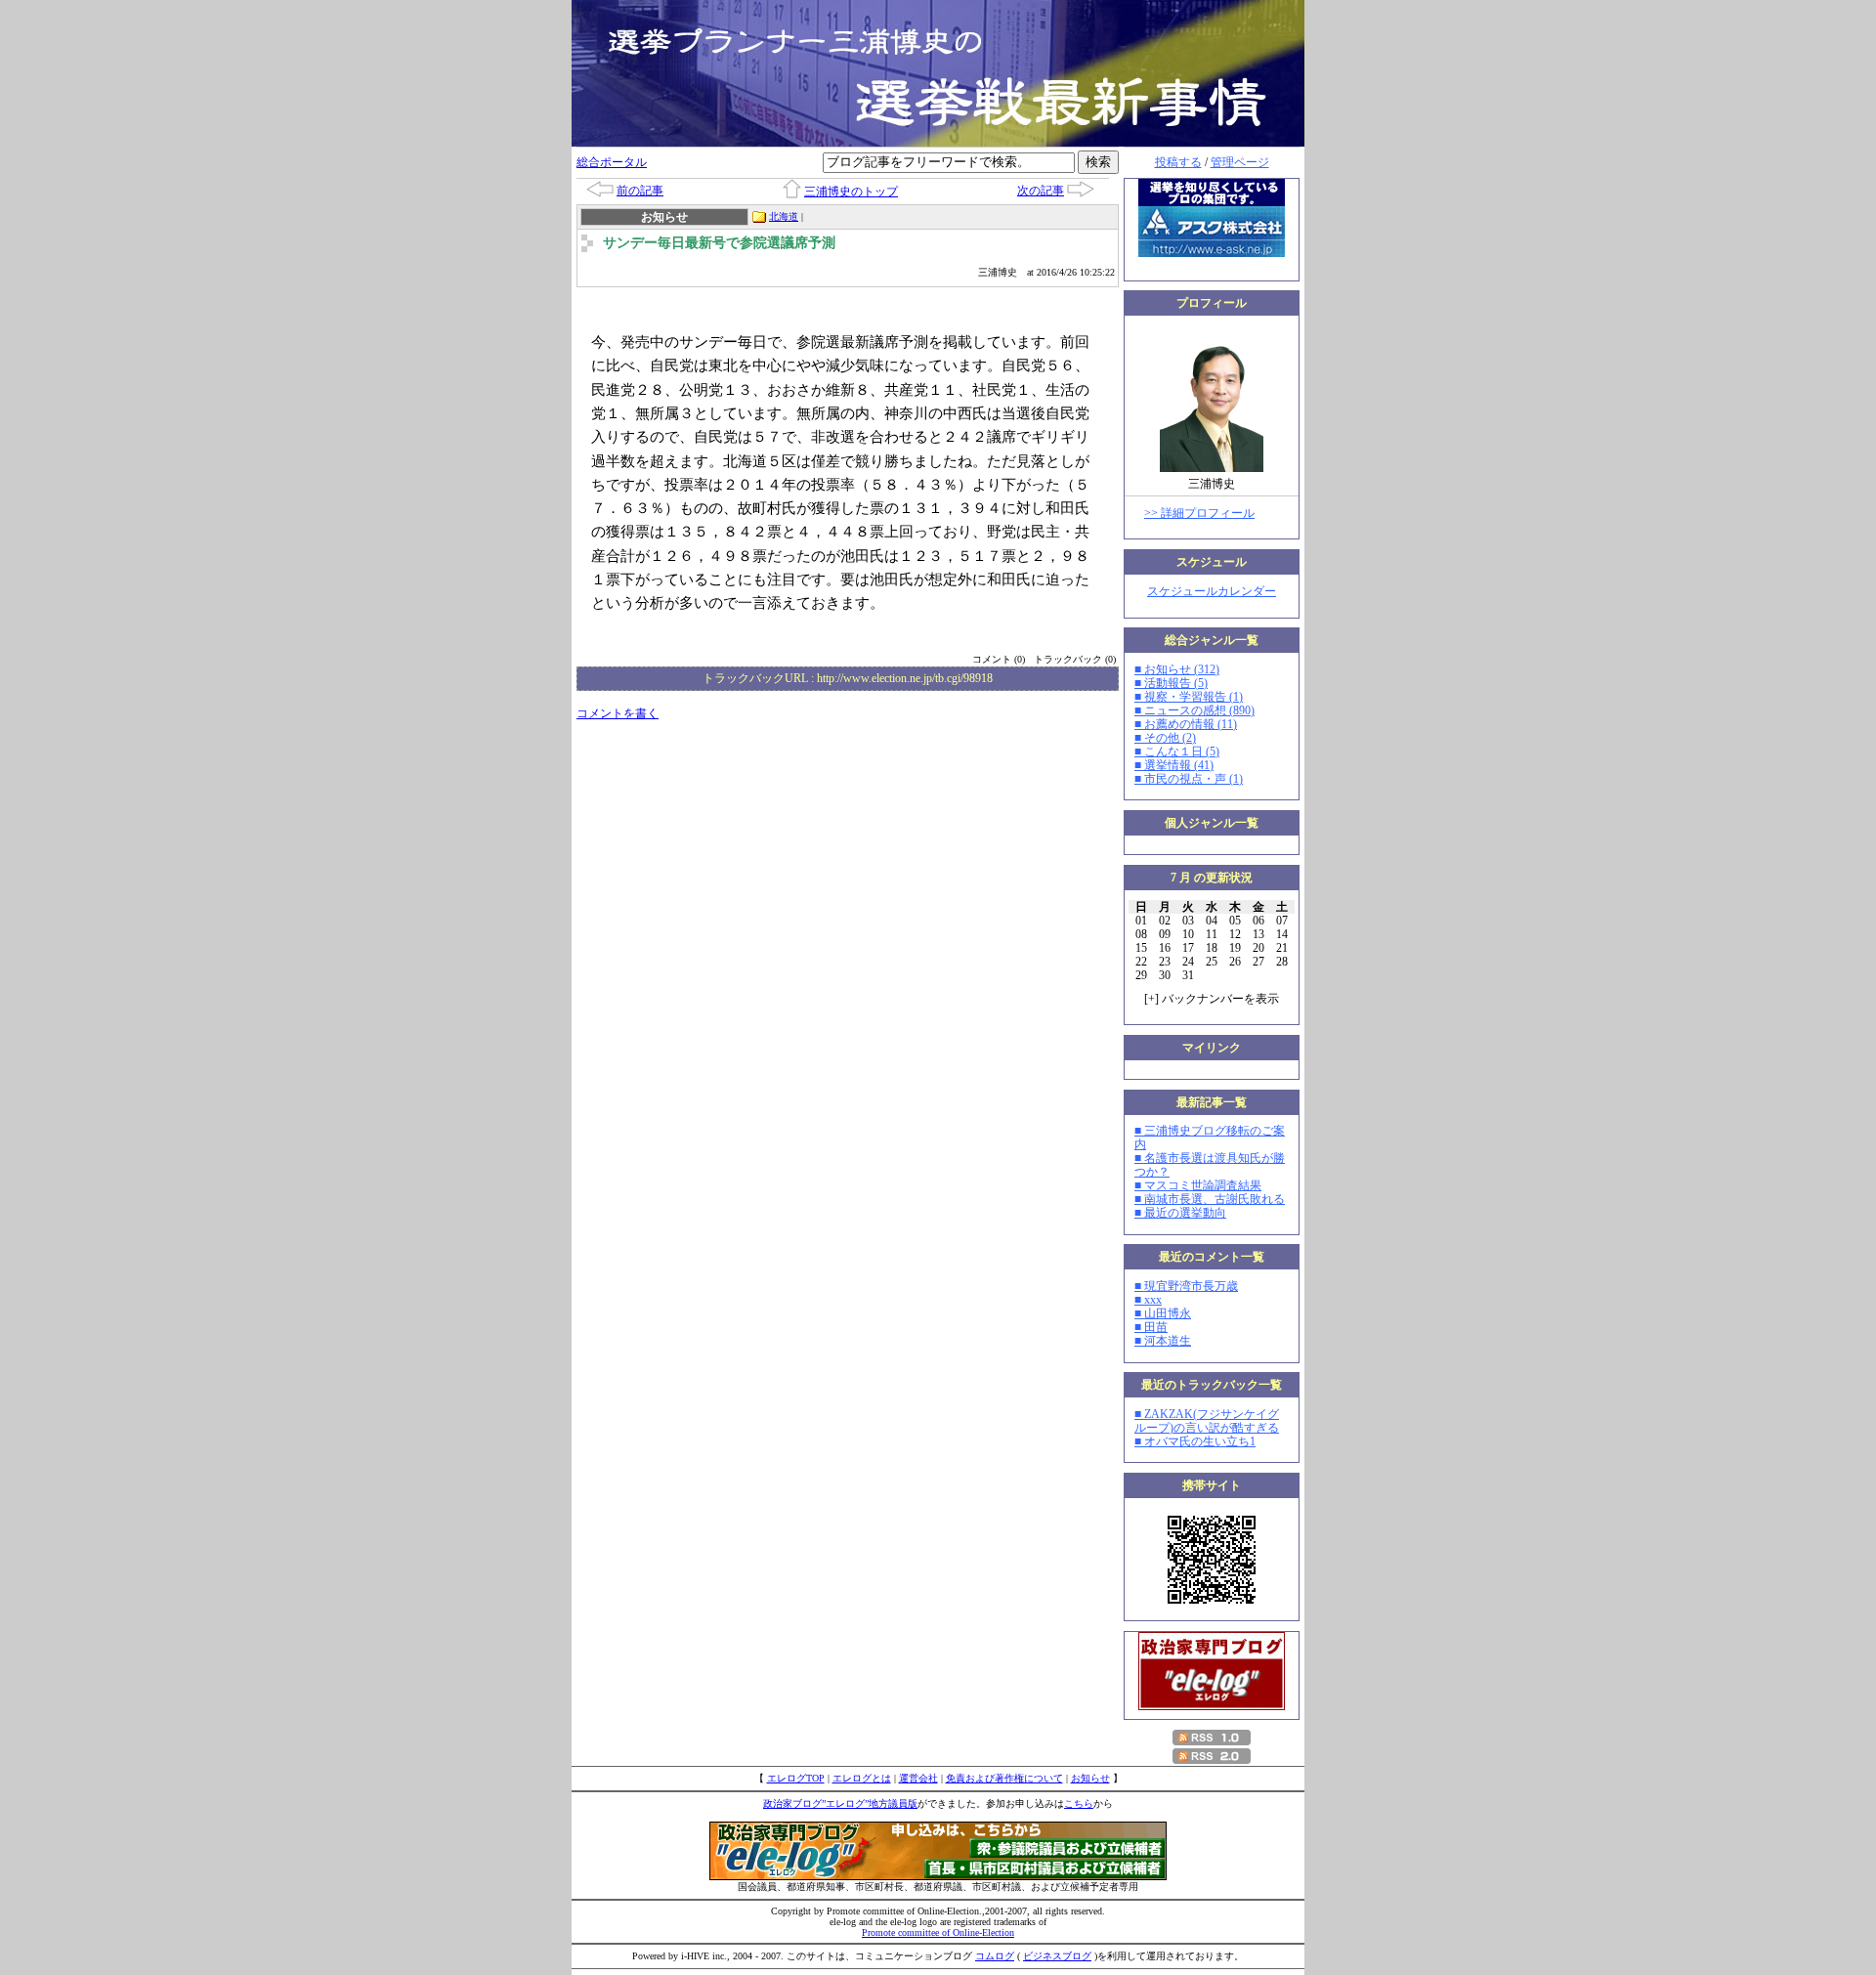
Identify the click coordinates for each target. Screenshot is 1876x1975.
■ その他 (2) (1165, 738)
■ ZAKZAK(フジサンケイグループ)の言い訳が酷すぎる (1207, 1421)
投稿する (1178, 162)
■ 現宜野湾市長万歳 (1186, 1286)
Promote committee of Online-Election (938, 1932)
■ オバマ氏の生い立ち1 (1195, 1441)
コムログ (995, 1956)
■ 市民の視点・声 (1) (1189, 779)
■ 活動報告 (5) (1171, 683)
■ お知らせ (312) (1177, 669)
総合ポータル (612, 162)
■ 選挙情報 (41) (1174, 765)
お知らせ (1090, 1778)
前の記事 (640, 191)
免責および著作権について (1004, 1778)
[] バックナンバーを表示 (1212, 999)
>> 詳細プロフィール (1199, 513)
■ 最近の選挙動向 (1180, 1213)
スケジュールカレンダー (1212, 591)
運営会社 (918, 1778)
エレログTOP (796, 1778)
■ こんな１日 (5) (1177, 751)
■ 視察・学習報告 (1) (1189, 697)
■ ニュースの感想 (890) (1194, 710)
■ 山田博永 (1163, 1313)
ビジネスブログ (1057, 1956)
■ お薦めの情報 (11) (1186, 724)
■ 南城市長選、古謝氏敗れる (1210, 1199)
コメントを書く (618, 713)
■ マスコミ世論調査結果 (1198, 1185)
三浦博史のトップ (851, 192)
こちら (1079, 1803)
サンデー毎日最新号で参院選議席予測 (719, 243)
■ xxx (1148, 1300)
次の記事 (1041, 191)
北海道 (784, 216)
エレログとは (862, 1778)
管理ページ (1240, 162)
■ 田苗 (1151, 1327)
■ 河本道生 (1163, 1341)
